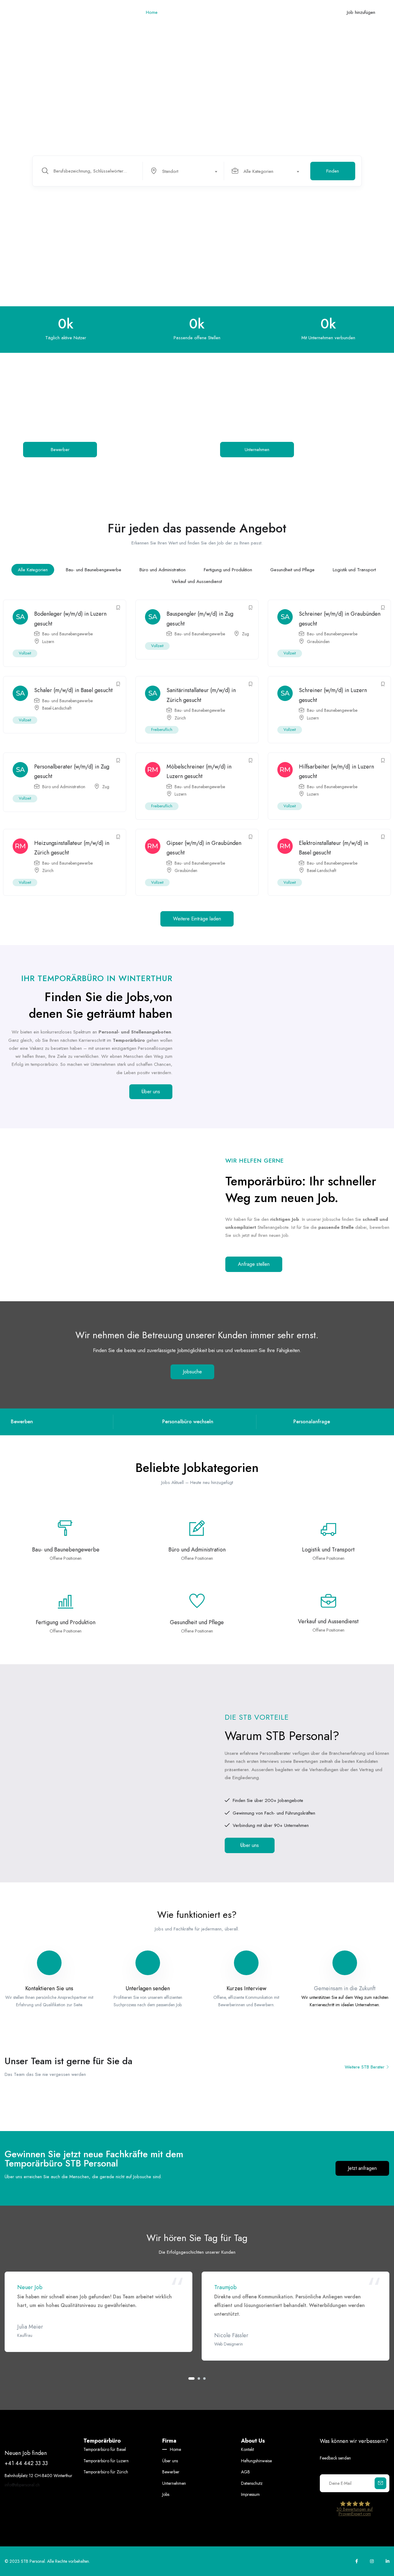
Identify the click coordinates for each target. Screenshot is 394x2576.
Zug (245, 634)
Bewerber (199, 12)
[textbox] (183, 171)
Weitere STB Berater (365, 2067)
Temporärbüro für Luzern (106, 2461)
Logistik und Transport (354, 570)
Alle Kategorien (33, 570)
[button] (197, 919)
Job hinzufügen (361, 12)
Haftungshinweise (256, 2461)
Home (152, 12)
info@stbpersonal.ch (22, 2485)
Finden (333, 171)
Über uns (174, 12)
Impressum (250, 2494)
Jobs (252, 12)
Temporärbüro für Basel (105, 2449)
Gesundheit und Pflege (292, 570)
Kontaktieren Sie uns (49, 1988)
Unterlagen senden (148, 1988)
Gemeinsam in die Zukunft (345, 1988)
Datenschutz (252, 2483)
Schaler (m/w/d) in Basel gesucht (73, 690)
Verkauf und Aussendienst (197, 581)
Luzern (48, 642)
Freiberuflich (162, 730)
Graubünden (318, 642)
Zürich (180, 718)
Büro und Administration (163, 570)
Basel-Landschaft (57, 708)
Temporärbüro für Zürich (106, 2472)
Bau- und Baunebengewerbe (94, 570)
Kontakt (271, 12)
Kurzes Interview (246, 1988)
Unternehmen (228, 12)
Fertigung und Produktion (228, 570)
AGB (245, 2472)
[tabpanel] (98, 2312)
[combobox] (187, 171)
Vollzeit (25, 653)
